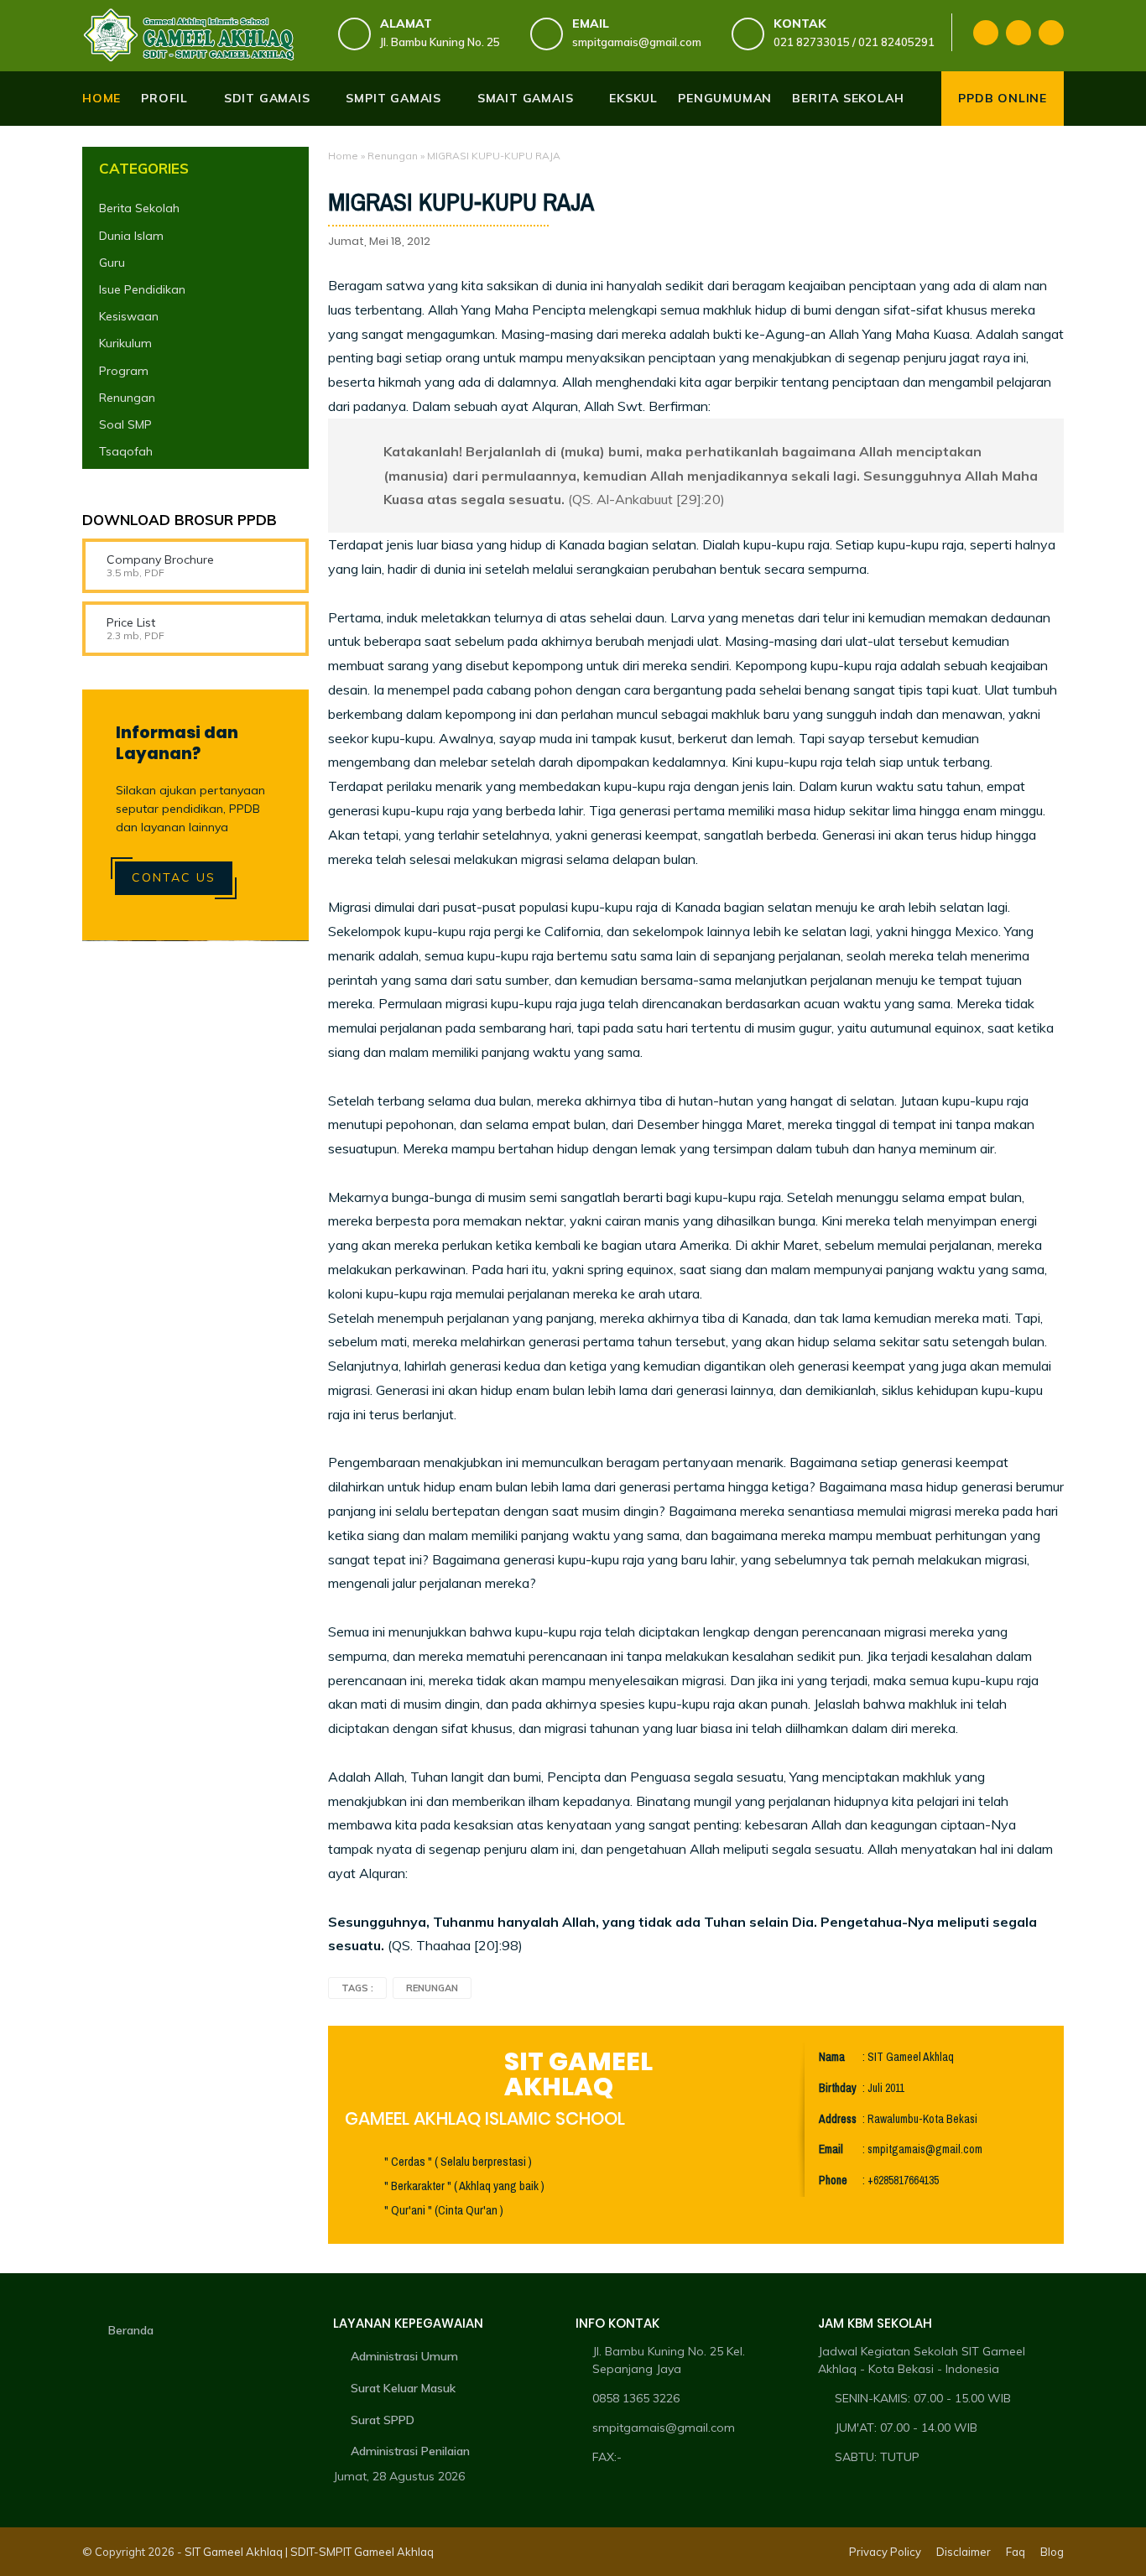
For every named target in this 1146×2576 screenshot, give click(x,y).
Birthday (838, 2088)
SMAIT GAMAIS (526, 98)
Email (831, 2149)
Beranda (131, 2330)
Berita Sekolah (139, 208)
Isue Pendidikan (142, 289)
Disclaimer (964, 2552)
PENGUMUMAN (725, 98)
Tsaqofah (126, 451)
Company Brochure (160, 559)
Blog (1052, 2552)
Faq (1016, 2552)
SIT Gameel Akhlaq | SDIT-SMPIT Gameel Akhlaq (309, 2552)
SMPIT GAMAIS (393, 98)
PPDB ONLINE (1003, 98)
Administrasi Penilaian (410, 2451)
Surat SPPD (383, 2420)
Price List (131, 622)
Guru (112, 263)
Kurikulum (125, 343)
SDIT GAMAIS (267, 98)
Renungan (393, 156)
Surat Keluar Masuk (403, 2388)
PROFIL (164, 98)
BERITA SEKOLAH (848, 98)
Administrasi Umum (404, 2356)
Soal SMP (125, 424)
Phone (833, 2180)
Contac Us (174, 877)
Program (124, 370)
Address (838, 2119)
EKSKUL (633, 98)
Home (102, 98)
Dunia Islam (131, 235)
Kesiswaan (129, 316)
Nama (832, 2057)
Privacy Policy (885, 2552)
